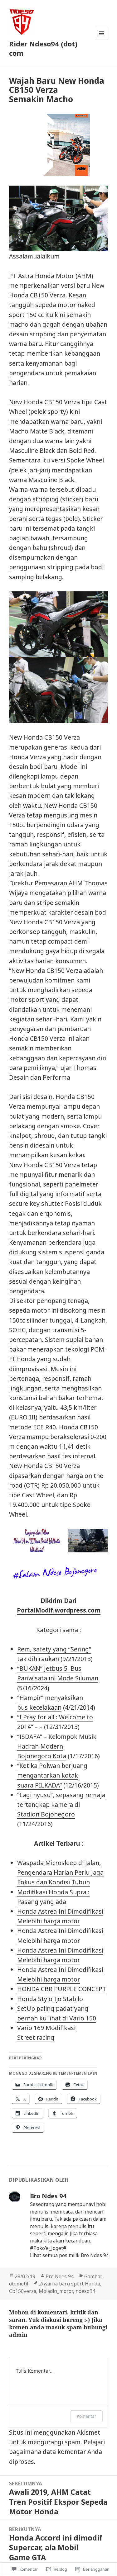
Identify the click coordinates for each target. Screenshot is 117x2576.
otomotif (19, 2284)
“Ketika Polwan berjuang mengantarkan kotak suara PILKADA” (52, 1775)
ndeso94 (85, 2291)
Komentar (86, 2416)
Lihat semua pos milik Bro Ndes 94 (70, 2255)
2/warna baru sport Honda (69, 2284)
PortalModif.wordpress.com (59, 1610)
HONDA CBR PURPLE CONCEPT (62, 1989)
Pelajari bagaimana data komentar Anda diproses (57, 2452)
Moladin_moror (56, 2291)
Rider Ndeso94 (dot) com (43, 48)
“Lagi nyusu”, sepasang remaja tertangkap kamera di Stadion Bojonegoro (61, 1804)
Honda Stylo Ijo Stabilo (50, 1999)
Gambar (93, 2276)
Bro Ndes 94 (60, 2276)
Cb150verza (23, 2291)
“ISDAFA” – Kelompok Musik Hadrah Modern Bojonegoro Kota (57, 1746)
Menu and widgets (102, 40)
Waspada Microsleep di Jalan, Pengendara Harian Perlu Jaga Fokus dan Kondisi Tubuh (60, 1872)
